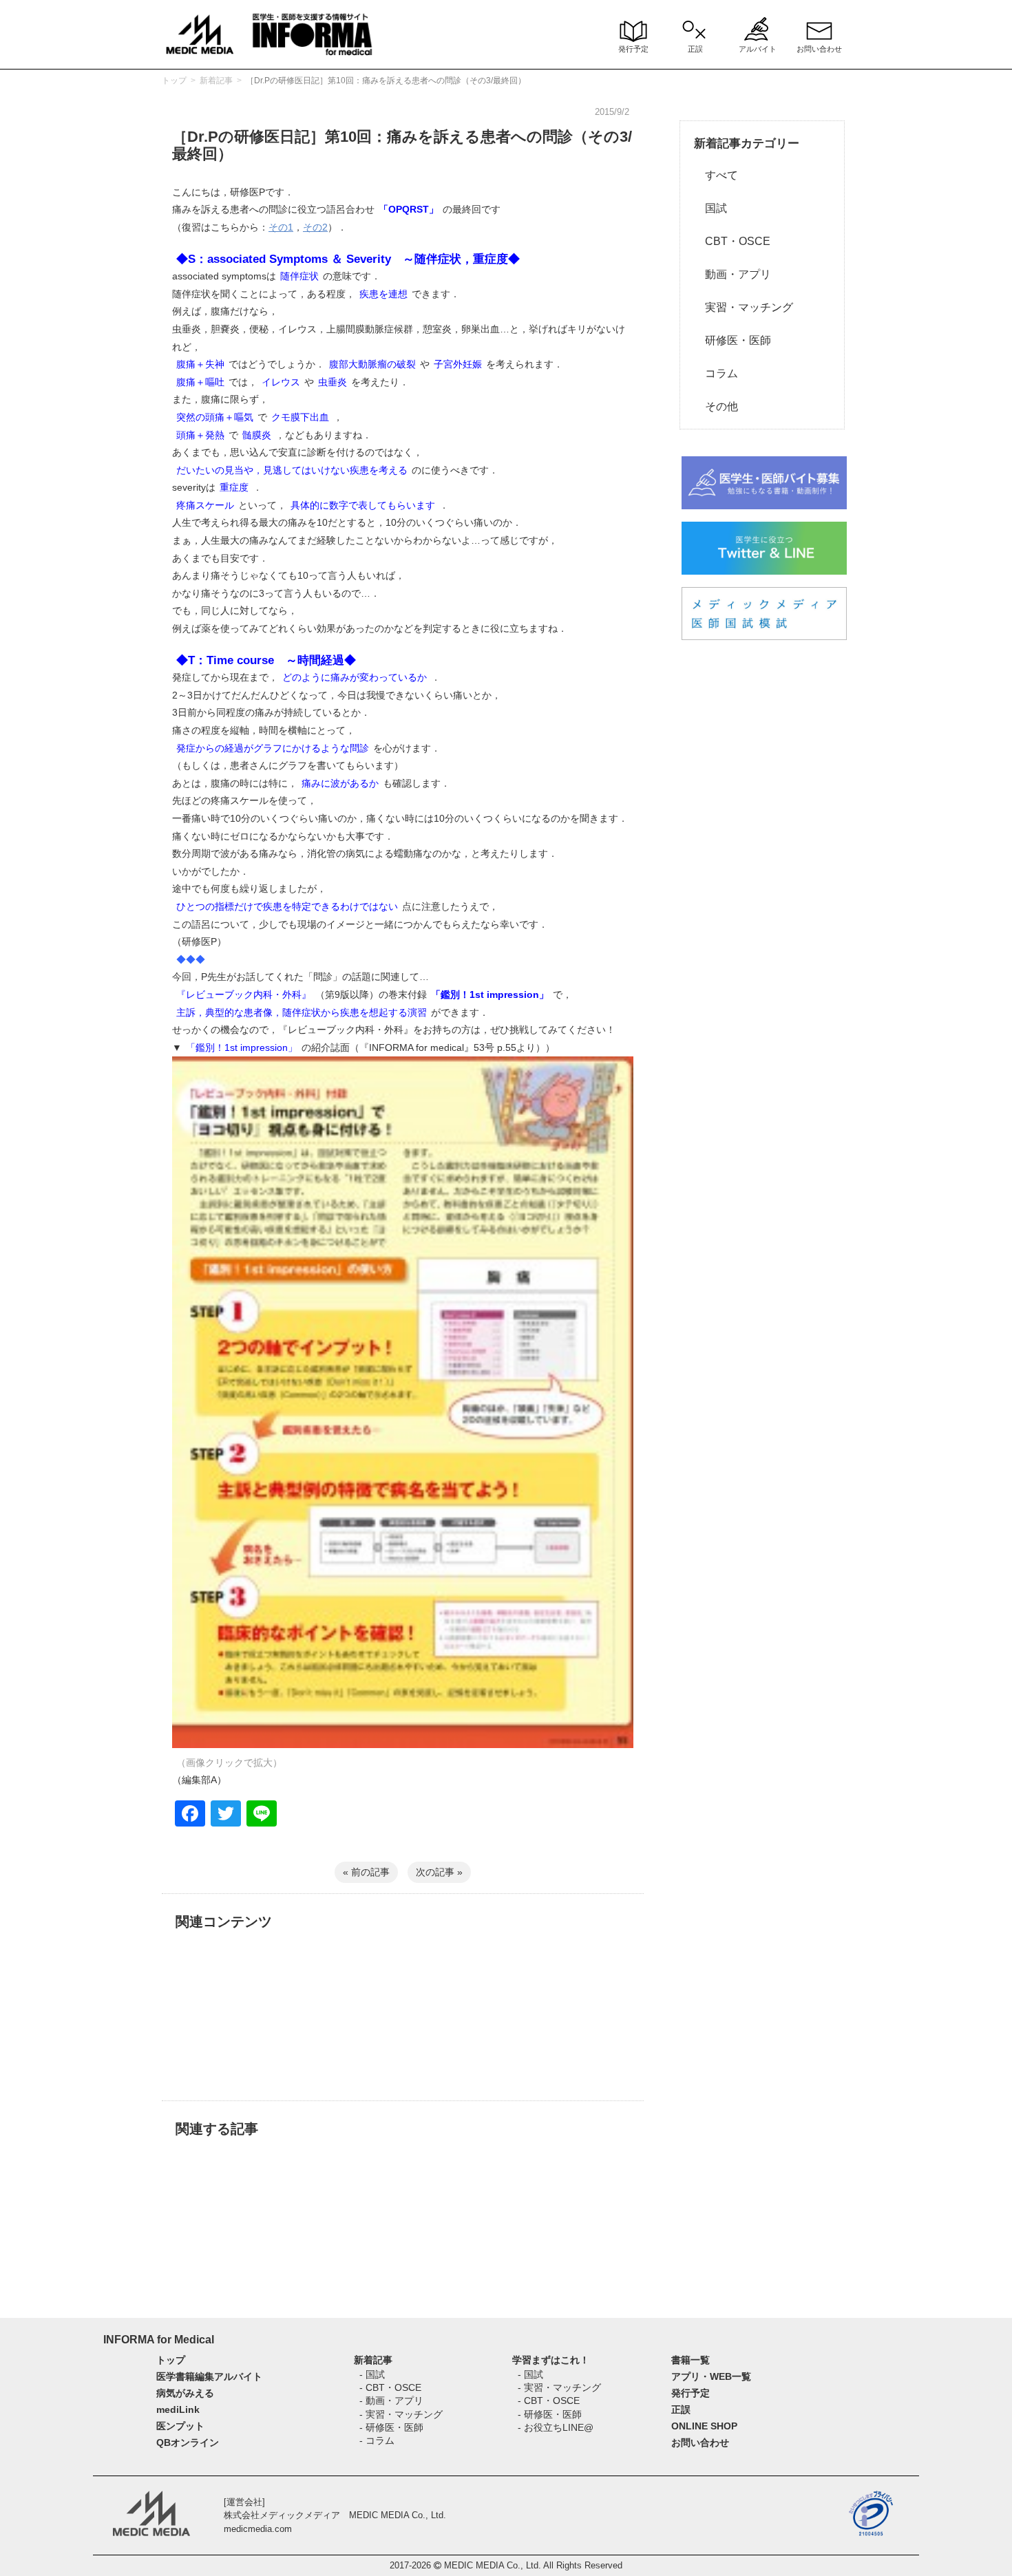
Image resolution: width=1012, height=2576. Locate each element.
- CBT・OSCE (390, 2387)
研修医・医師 (732, 340)
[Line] (262, 1815)
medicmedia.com (258, 2529)
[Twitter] (226, 1815)
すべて (716, 175)
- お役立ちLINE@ (556, 2427)
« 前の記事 (366, 1872)
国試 (710, 208)
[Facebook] (190, 1815)
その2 (315, 227)
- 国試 (372, 2374)
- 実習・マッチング (401, 2414)
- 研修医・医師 (391, 2427)
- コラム (377, 2440)
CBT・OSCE (732, 241)
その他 (716, 406)
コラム (716, 373)
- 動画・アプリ (391, 2401)
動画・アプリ (732, 274)
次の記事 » (439, 1872)
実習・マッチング (744, 307)
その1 (281, 227)
